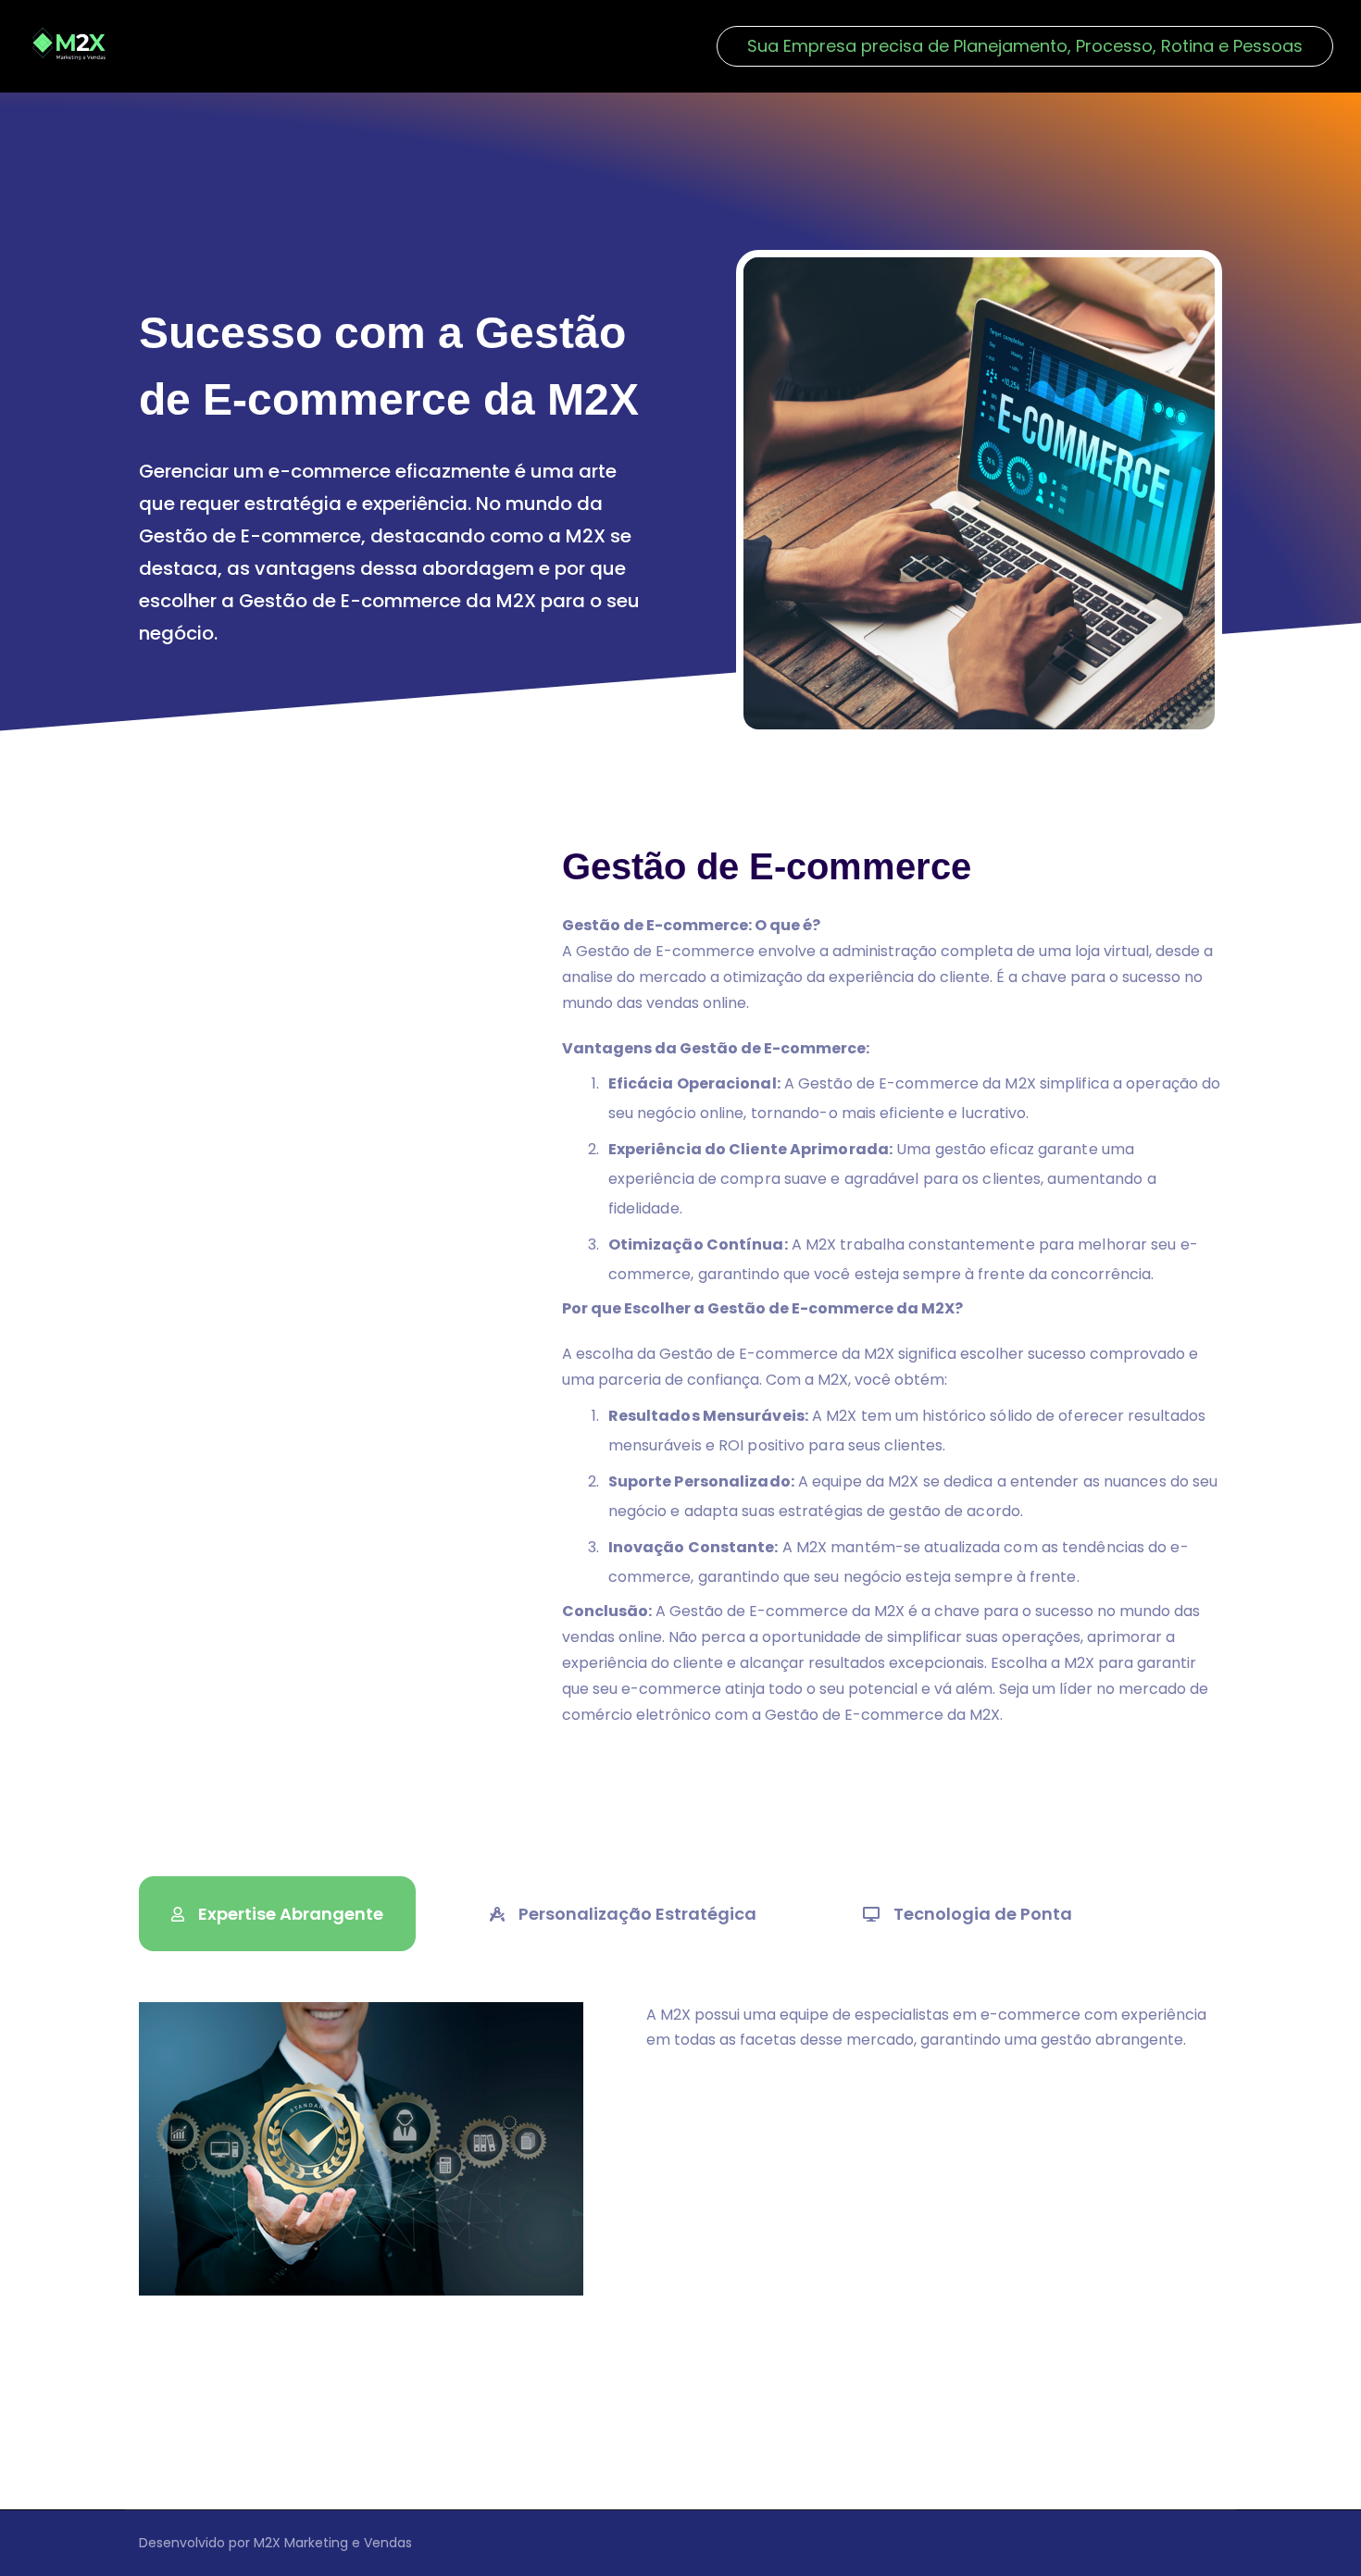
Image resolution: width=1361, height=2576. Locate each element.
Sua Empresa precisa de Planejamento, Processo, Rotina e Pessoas (1025, 46)
